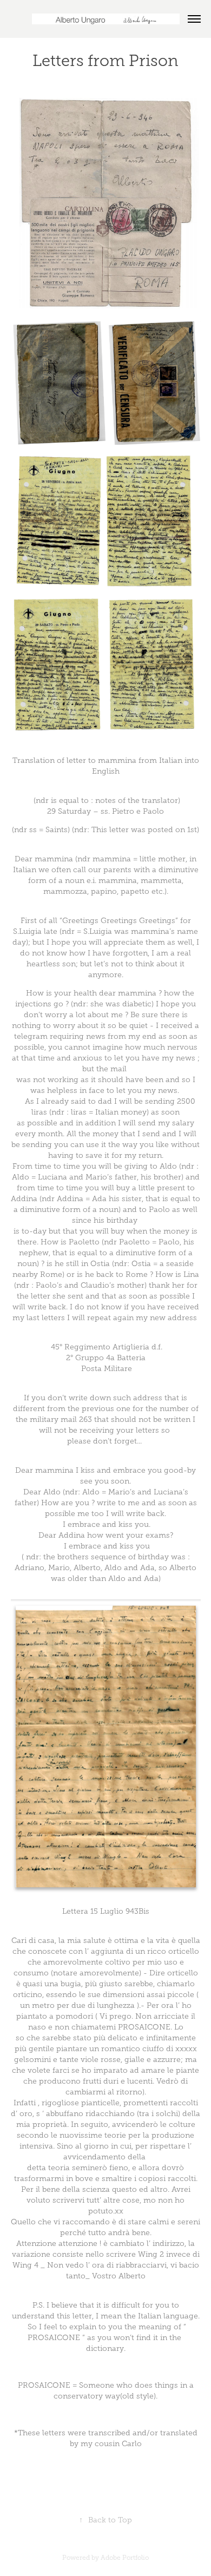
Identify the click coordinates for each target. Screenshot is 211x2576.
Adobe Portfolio (125, 2558)
